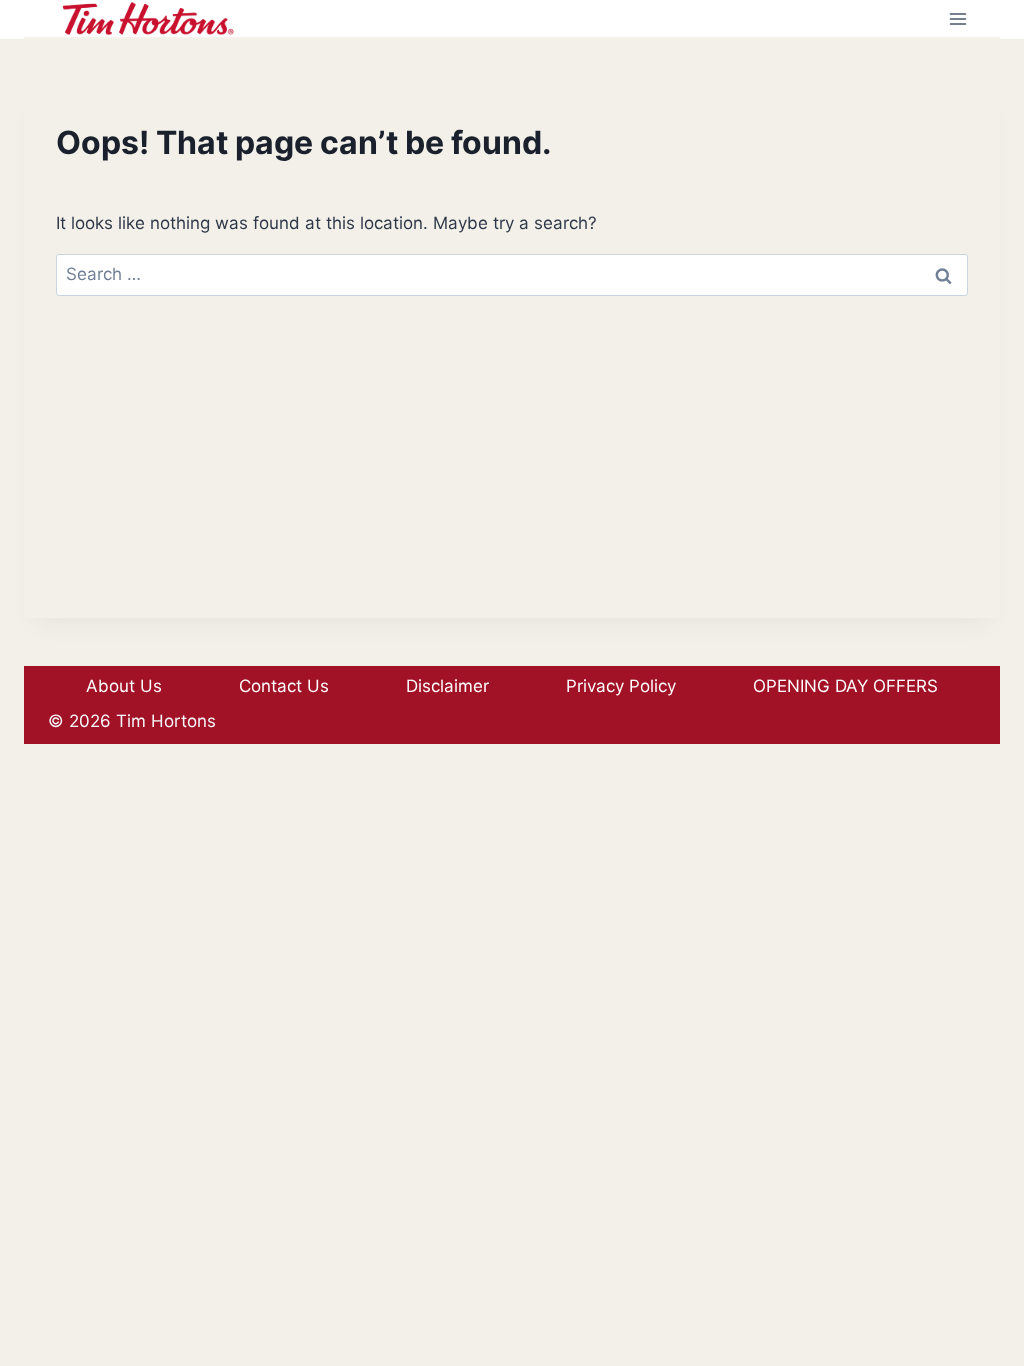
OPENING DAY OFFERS (845, 686)
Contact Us (284, 686)
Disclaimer (447, 686)
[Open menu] (957, 18)
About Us (124, 686)
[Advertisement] (512, 478)
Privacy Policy (621, 686)
